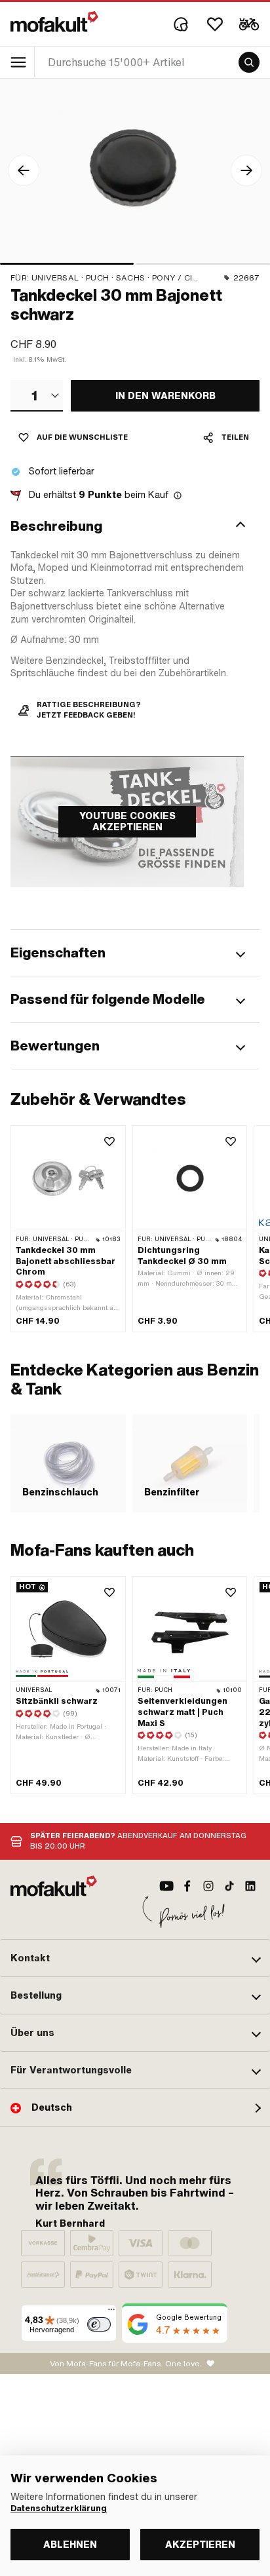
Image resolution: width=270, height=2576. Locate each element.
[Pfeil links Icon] (24, 170)
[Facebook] (187, 1886)
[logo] (54, 22)
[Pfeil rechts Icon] (246, 170)
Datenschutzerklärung (59, 2509)
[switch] (99, 2324)
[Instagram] (208, 1886)
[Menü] (111, 2313)
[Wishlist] (215, 24)
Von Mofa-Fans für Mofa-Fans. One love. (126, 2364)
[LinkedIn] (250, 1886)
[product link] (68, 1685)
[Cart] (249, 24)
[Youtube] (166, 1886)
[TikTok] (229, 1886)
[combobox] (37, 396)
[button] (135, 526)
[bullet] (67, 264)
